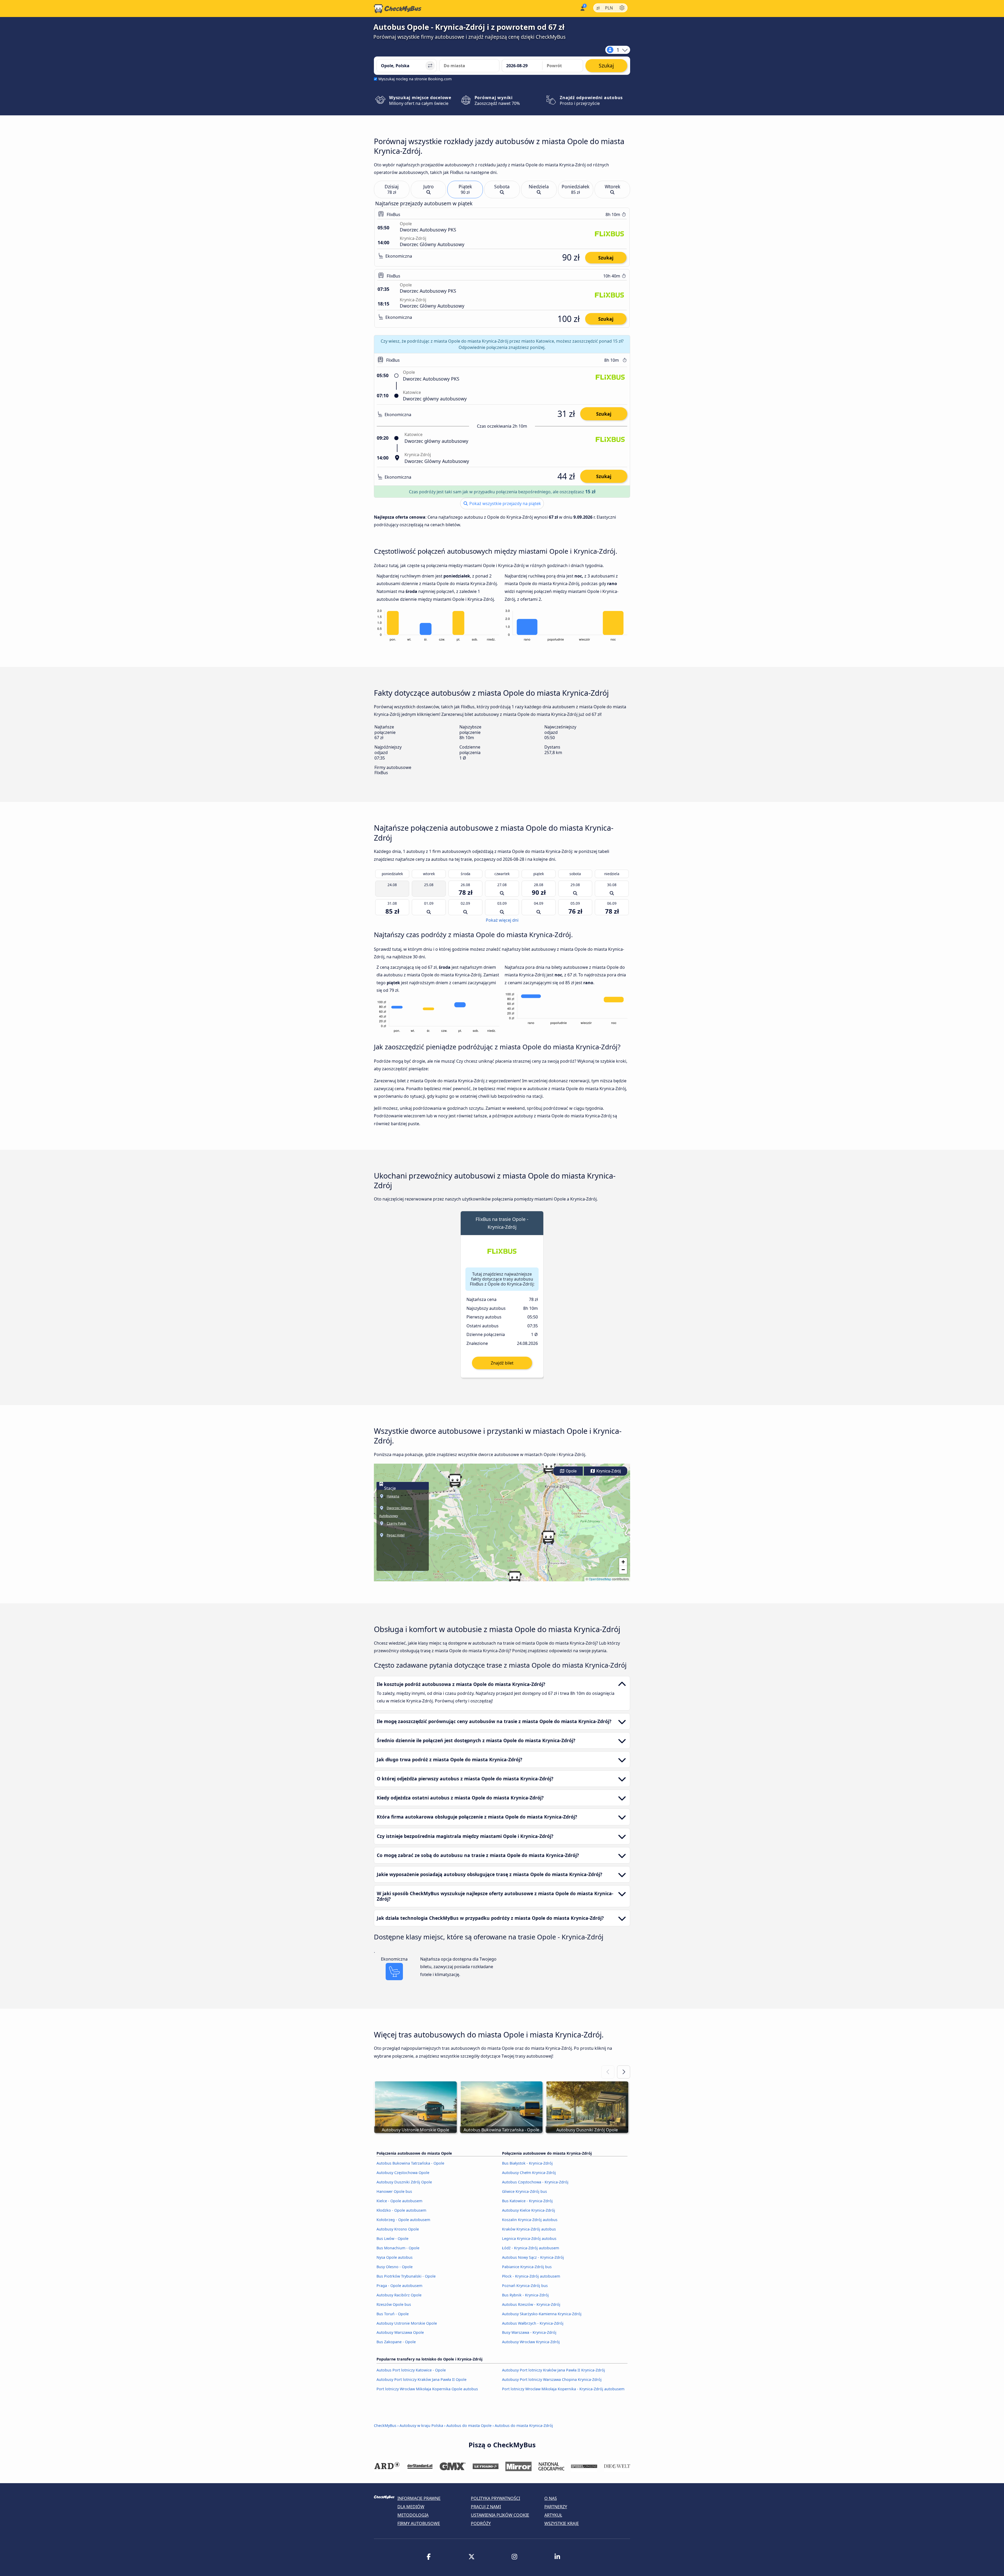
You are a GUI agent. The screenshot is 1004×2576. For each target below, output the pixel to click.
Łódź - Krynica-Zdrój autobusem (530, 2248)
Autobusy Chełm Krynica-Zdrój (529, 2173)
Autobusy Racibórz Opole (399, 2295)
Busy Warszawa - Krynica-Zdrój (529, 2332)
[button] (549, 1467)
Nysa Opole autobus (395, 2257)
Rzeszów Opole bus (394, 2304)
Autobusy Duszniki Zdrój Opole (404, 2182)
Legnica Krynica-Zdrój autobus (529, 2238)
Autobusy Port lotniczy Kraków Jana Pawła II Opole (421, 2379)
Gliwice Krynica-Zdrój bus (524, 2191)
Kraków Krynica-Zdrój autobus (529, 2229)
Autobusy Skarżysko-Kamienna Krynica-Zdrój (542, 2314)
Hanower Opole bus (394, 2191)
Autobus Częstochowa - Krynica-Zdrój (535, 2182)
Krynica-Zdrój (608, 1471)
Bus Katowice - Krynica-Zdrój (527, 2201)
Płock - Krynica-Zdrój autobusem (531, 2276)
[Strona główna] (398, 9)
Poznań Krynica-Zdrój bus (525, 2286)
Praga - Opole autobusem (399, 2286)
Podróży (481, 2523)
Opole (571, 1471)
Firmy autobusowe (419, 2523)
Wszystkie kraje (562, 2523)
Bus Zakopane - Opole (396, 2342)
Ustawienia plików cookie (500, 2515)
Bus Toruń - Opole (393, 2314)
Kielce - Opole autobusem (399, 2201)
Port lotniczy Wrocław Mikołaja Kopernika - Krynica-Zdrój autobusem (563, 2389)
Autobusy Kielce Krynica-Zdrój (529, 2210)
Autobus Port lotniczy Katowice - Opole (411, 2370)
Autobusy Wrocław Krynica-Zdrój (531, 2342)
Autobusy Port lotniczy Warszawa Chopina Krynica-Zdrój (552, 2379)
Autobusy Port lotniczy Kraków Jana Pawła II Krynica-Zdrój (554, 2370)
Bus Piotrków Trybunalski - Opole (406, 2276)
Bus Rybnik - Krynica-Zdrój (525, 2295)
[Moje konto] (582, 8)
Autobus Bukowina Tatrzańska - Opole (410, 2163)
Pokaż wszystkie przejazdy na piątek (505, 503)
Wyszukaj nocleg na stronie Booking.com (415, 79)
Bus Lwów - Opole (392, 2238)
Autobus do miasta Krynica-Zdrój (524, 2425)
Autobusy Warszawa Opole (400, 2332)
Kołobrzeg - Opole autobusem (403, 2220)
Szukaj (606, 258)
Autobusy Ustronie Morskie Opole (407, 2323)
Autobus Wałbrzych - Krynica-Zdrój (533, 2323)
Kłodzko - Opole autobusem (401, 2210)
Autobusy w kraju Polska (421, 2425)
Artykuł (553, 2515)
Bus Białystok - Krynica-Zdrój (527, 2163)
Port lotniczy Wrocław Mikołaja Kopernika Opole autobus (427, 2389)
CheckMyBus (385, 2425)
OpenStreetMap (600, 1579)
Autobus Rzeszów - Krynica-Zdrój (531, 2304)
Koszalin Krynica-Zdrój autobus (530, 2220)
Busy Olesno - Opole (395, 2267)
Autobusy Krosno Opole (398, 2229)
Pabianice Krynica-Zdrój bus (527, 2267)
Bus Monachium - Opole (398, 2248)
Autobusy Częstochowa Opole (403, 2173)
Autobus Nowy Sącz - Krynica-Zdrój (533, 2257)
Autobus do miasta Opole (469, 2425)
